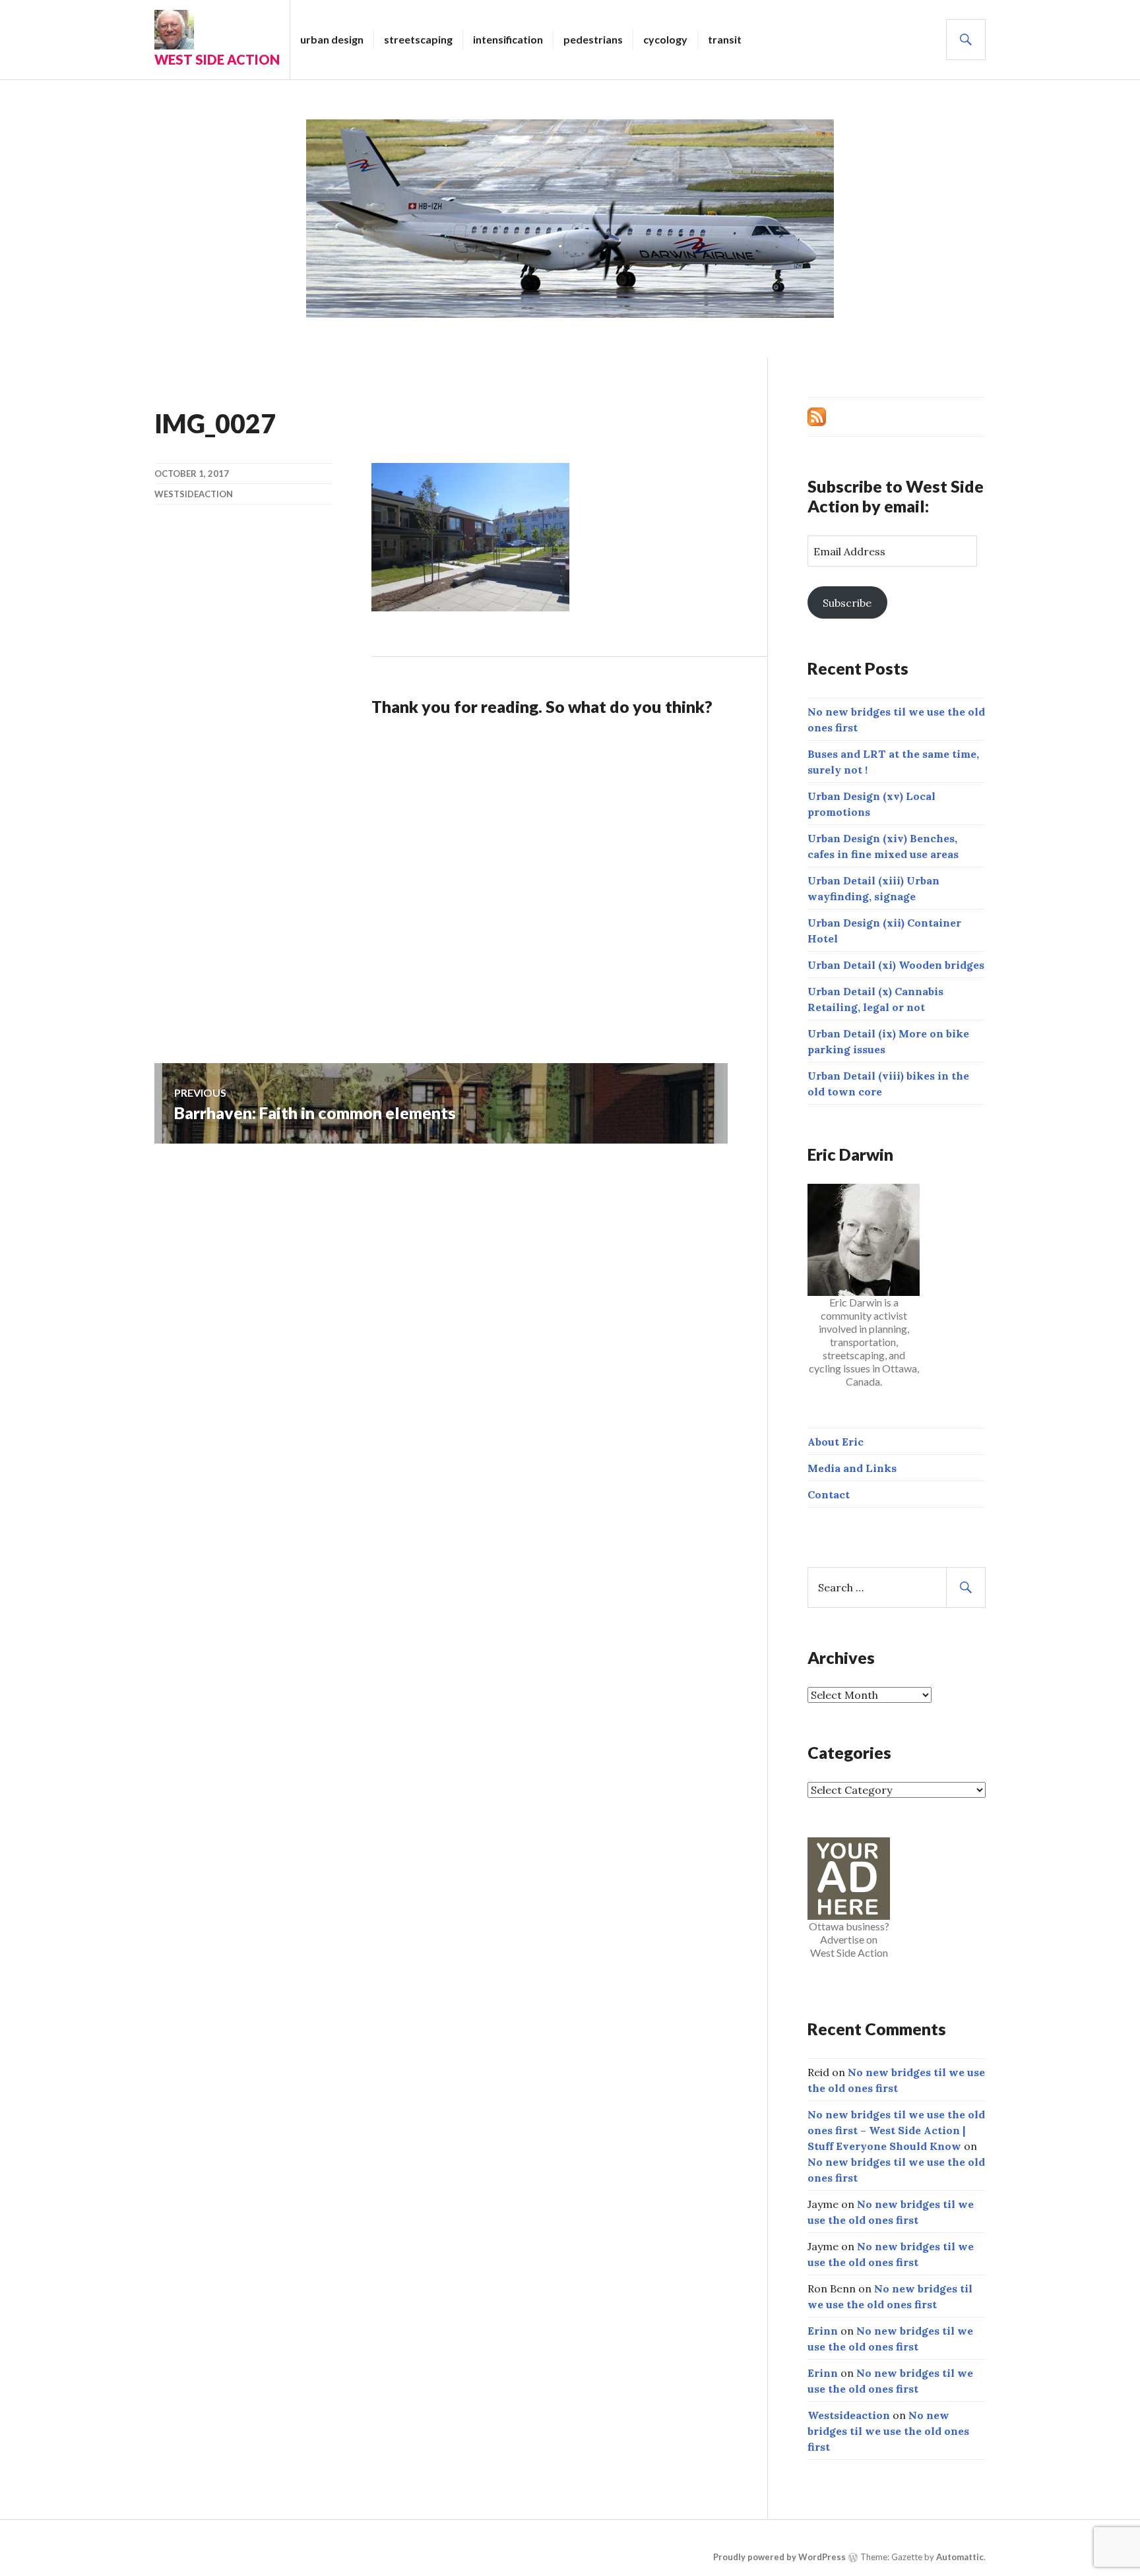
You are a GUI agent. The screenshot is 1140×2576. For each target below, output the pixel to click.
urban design (332, 39)
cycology (665, 39)
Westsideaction (194, 494)
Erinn (823, 2331)
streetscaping (418, 39)
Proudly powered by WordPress (779, 2557)
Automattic (960, 2557)
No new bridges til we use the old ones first (888, 2431)
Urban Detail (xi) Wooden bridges (896, 965)
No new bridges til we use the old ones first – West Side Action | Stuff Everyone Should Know (896, 2130)
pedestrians (593, 39)
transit (725, 39)
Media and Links (852, 1468)
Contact (829, 1494)
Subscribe (847, 603)
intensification (508, 39)
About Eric (836, 1442)
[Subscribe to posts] (817, 415)
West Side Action (217, 59)
